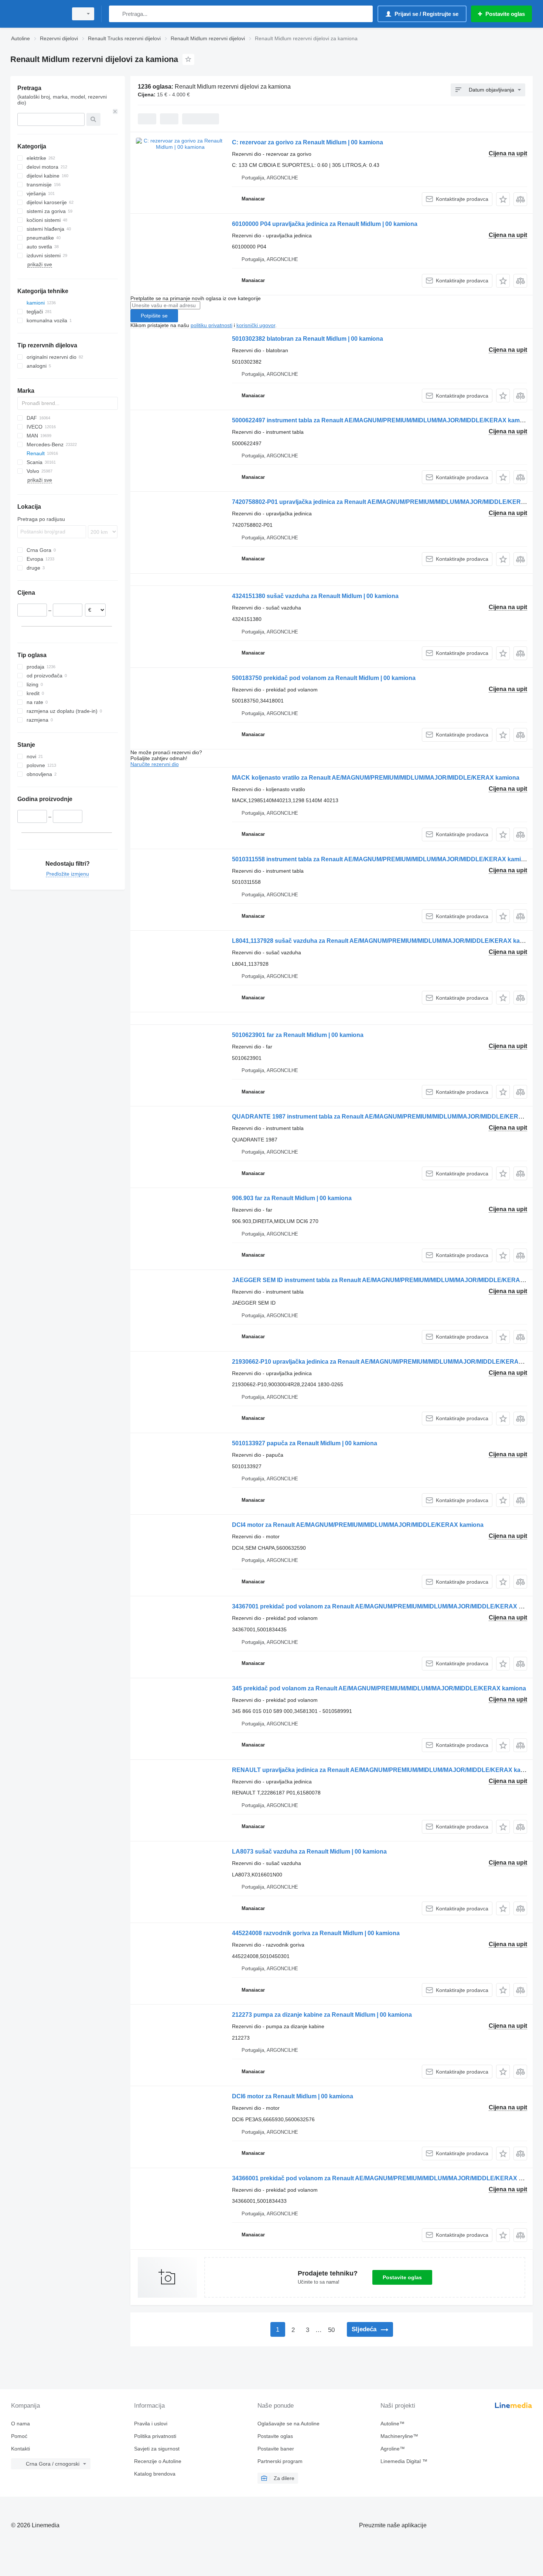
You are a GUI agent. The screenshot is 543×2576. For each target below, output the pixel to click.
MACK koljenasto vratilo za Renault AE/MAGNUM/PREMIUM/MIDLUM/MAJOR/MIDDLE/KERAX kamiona (376, 778)
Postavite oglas (402, 2277)
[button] (503, 199)
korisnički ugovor (256, 325)
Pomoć (19, 2436)
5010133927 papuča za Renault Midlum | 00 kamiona (305, 1443)
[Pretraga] (116, 14)
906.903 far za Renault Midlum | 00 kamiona (292, 1198)
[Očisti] (115, 111)
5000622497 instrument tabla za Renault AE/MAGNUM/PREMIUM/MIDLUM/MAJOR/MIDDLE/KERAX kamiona (382, 420)
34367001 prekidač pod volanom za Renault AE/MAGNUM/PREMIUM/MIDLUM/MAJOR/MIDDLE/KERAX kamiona (387, 1606)
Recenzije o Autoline (158, 2461)
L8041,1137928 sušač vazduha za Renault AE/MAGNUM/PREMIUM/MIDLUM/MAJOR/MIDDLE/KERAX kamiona (385, 941)
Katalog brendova (155, 2474)
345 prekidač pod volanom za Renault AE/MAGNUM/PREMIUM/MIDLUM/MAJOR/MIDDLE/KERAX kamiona (379, 1688)
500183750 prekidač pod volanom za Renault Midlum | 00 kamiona (324, 678)
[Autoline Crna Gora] (37, 14)
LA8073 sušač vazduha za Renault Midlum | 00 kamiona (309, 1852)
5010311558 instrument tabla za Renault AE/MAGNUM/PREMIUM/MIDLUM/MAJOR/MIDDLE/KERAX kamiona (382, 859)
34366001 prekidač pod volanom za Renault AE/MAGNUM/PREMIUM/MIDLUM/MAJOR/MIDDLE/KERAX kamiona (387, 2178)
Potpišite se (154, 316)
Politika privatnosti (155, 2436)
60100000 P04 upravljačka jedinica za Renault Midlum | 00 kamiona (325, 224)
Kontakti (21, 2449)
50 (331, 2330)
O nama (21, 2424)
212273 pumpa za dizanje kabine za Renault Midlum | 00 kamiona (322, 2015)
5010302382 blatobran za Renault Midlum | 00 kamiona (308, 339)
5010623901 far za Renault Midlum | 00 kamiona (298, 1035)
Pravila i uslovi (151, 2424)
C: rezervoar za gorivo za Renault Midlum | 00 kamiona (308, 142)
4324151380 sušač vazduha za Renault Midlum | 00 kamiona (315, 596)
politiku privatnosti (211, 325)
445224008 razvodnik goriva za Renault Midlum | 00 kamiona (316, 1933)
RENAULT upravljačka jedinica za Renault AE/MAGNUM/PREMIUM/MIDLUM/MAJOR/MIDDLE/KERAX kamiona (385, 1770)
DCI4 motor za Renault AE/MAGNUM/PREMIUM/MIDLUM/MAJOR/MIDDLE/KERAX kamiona (358, 1525)
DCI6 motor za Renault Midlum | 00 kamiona (293, 2096)
